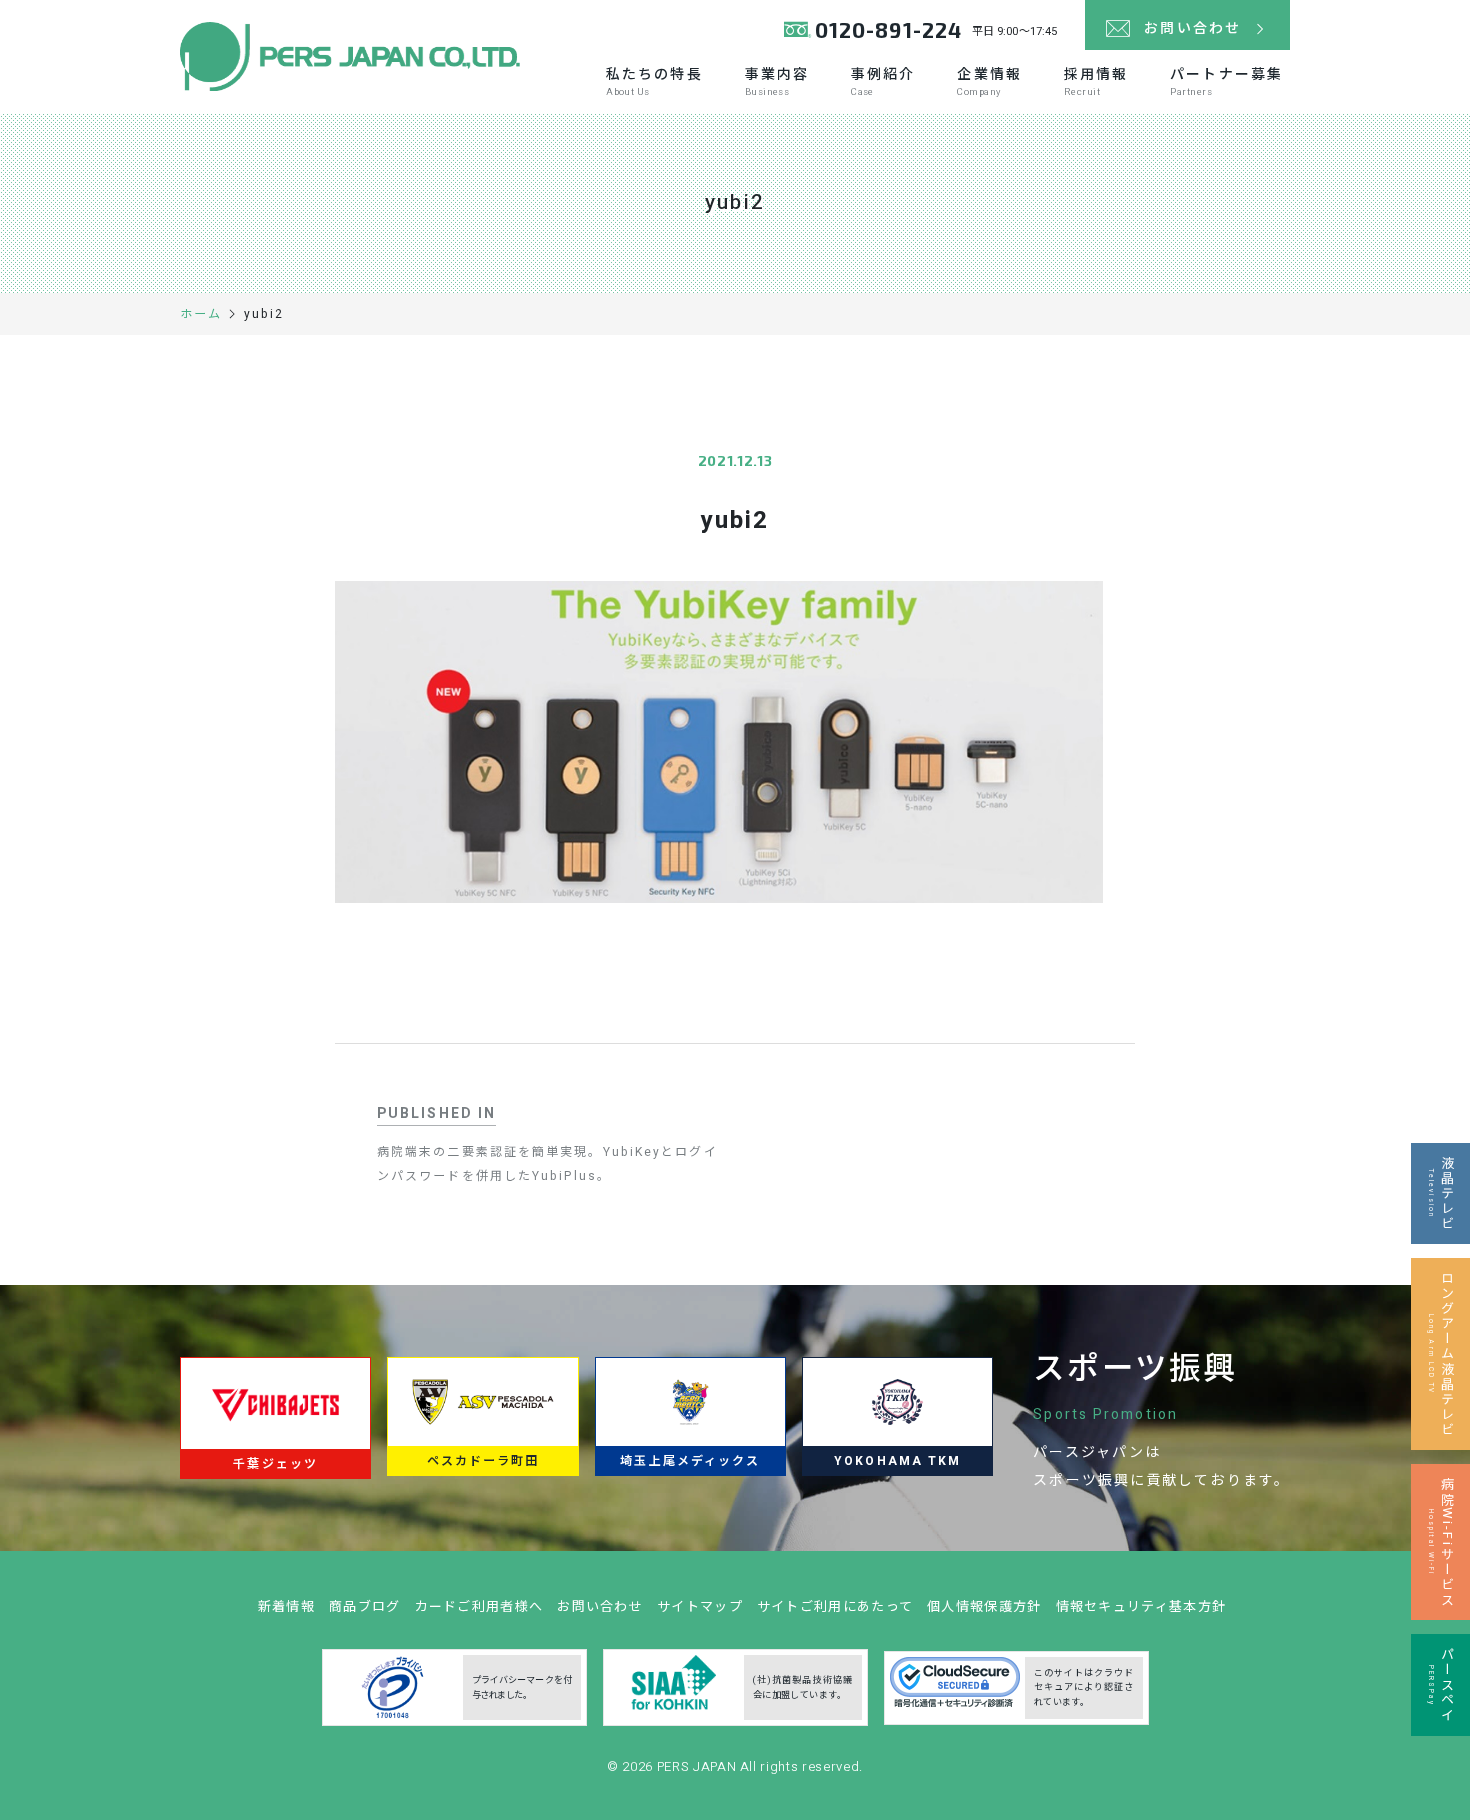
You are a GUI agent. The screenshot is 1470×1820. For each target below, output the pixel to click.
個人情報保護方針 (984, 1606)
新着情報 (286, 1606)
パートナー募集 (1226, 81)
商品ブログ (365, 1606)
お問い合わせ (600, 1606)
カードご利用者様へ (479, 1606)
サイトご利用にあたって (835, 1606)
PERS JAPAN (698, 1766)
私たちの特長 (654, 81)
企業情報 (989, 81)
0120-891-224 (888, 29)
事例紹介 (883, 81)
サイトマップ (700, 1606)
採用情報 (1096, 81)
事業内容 (777, 81)
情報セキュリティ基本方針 (1141, 1606)
